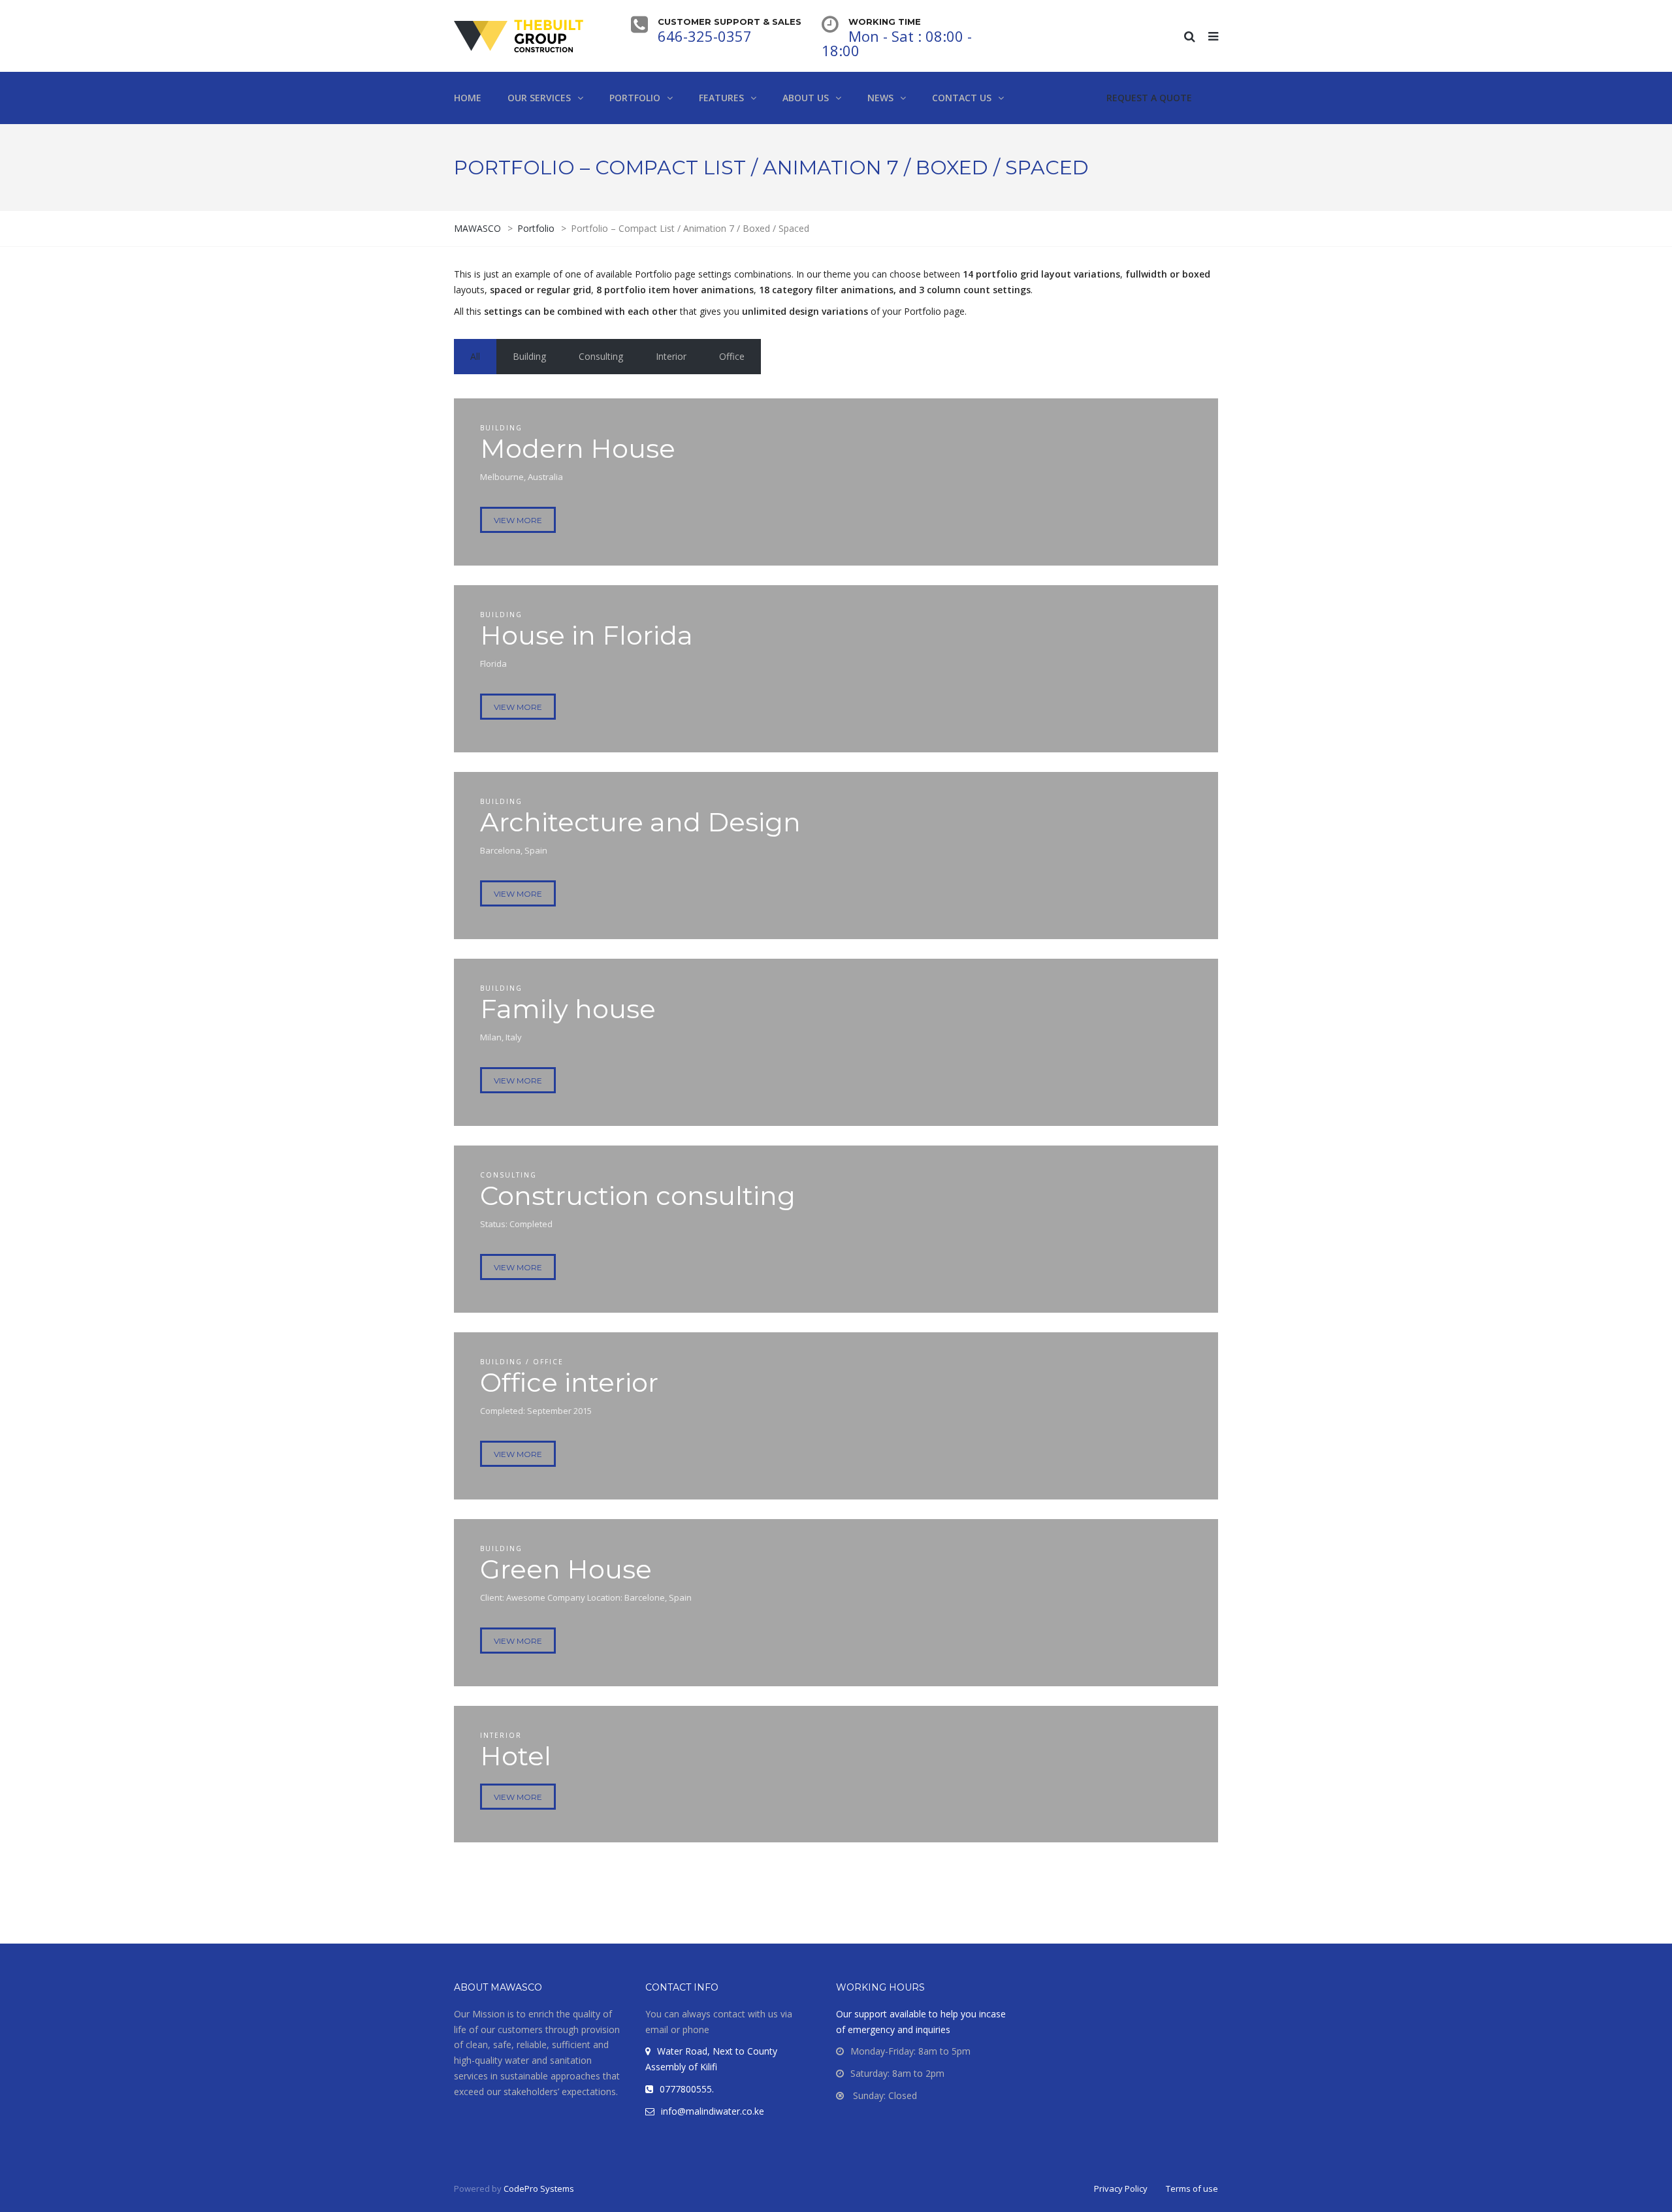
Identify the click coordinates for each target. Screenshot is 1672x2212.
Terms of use (1192, 2188)
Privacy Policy (1121, 2188)
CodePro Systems (539, 2188)
